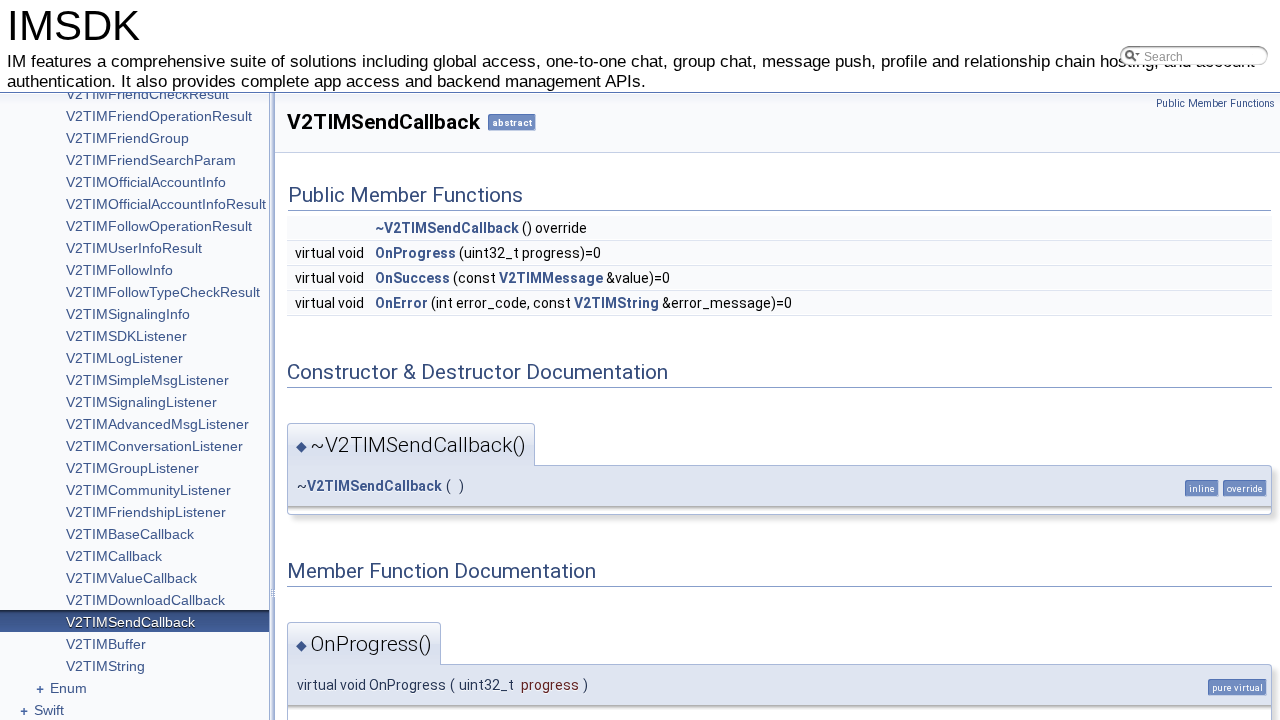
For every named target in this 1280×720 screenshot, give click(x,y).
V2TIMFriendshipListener (146, 512)
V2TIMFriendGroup (127, 138)
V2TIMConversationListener (154, 446)
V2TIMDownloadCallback (145, 600)
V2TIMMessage (551, 278)
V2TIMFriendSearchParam (151, 160)
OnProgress (415, 253)
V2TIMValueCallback (131, 578)
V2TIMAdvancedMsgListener (157, 424)
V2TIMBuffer (106, 644)
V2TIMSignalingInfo (128, 314)
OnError (401, 303)
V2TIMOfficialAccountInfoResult (166, 204)
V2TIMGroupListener (132, 468)
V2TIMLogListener (124, 358)
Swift (49, 710)
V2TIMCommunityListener (148, 490)
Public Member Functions (1215, 103)
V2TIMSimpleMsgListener (147, 380)
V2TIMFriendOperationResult (159, 116)
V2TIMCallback (114, 556)
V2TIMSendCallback (130, 622)
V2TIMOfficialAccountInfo (146, 182)
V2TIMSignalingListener (141, 402)
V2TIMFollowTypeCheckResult (163, 292)
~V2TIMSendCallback (447, 228)
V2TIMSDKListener (126, 336)
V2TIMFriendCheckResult (147, 94)
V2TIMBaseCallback (130, 534)
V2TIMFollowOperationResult (159, 226)
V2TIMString (105, 666)
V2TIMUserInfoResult (134, 248)
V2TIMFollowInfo (119, 270)
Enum (68, 688)
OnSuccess (412, 278)
